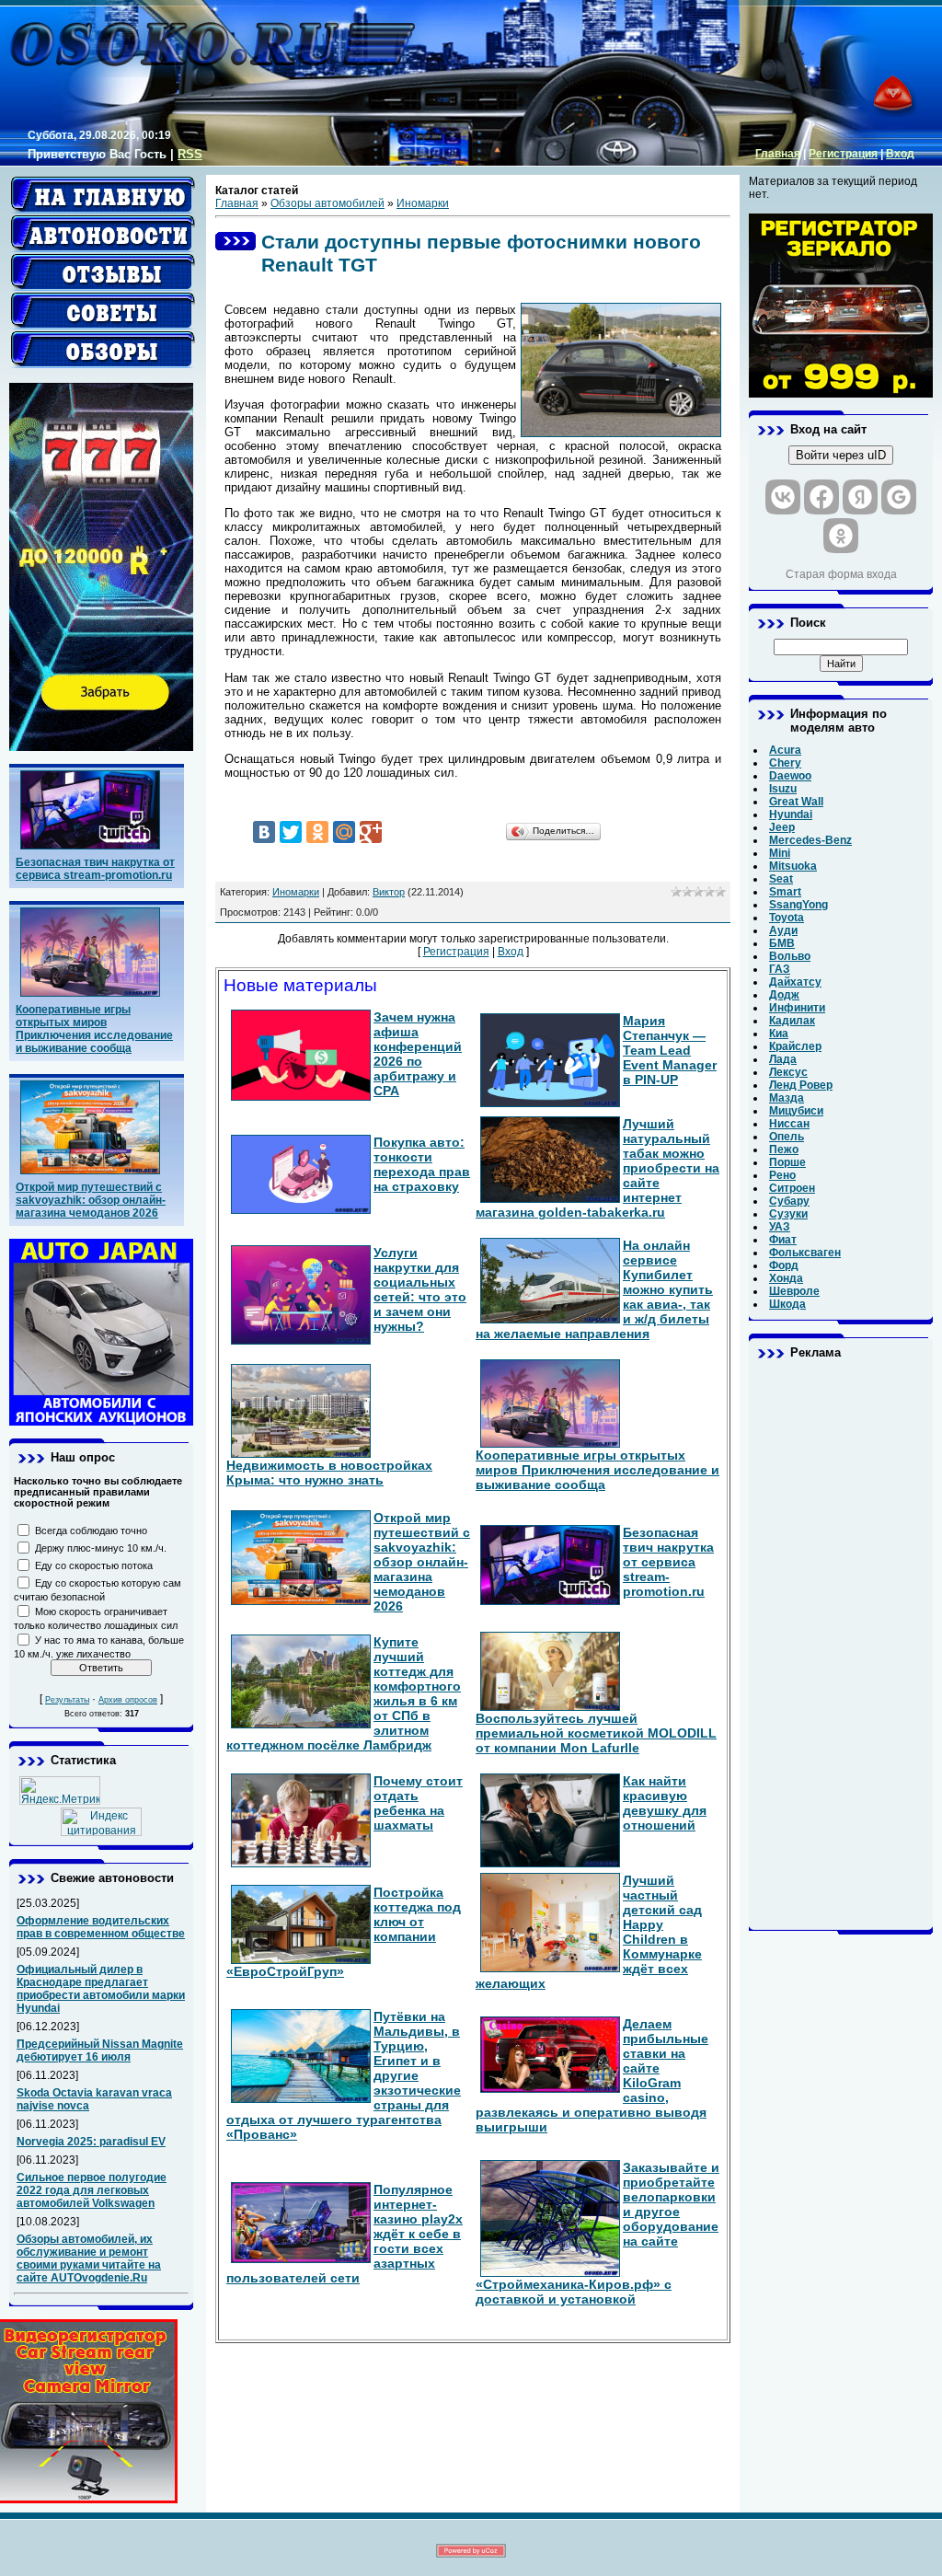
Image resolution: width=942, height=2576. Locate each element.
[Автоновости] (103, 234)
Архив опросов (128, 1700)
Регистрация (843, 154)
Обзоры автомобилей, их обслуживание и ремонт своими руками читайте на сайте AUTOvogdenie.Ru (89, 2258)
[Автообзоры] (103, 350)
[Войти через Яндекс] (860, 497)
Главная (778, 154)
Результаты (67, 1700)
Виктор (389, 892)
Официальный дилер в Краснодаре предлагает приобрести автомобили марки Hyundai (101, 1989)
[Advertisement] (841, 1645)
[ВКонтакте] (264, 832)
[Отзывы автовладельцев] (103, 272)
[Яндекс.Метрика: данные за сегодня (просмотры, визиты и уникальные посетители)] (60, 1790)
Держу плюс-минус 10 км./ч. (101, 1548)
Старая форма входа (841, 574)
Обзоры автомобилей (327, 203)
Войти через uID (841, 455)
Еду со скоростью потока (94, 1565)
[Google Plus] (371, 832)
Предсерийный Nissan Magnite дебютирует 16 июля (100, 2050)
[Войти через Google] (899, 497)
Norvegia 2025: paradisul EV (91, 2142)
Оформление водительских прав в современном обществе (101, 1927)
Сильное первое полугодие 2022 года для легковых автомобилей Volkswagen (92, 2190)
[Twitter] (291, 832)
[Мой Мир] (344, 832)
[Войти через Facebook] (821, 497)
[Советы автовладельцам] (103, 311)
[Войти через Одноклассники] (841, 536)
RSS (190, 154)
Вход (900, 154)
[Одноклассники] (317, 832)
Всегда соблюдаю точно (91, 1531)
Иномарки (423, 203)
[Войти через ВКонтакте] (783, 497)
